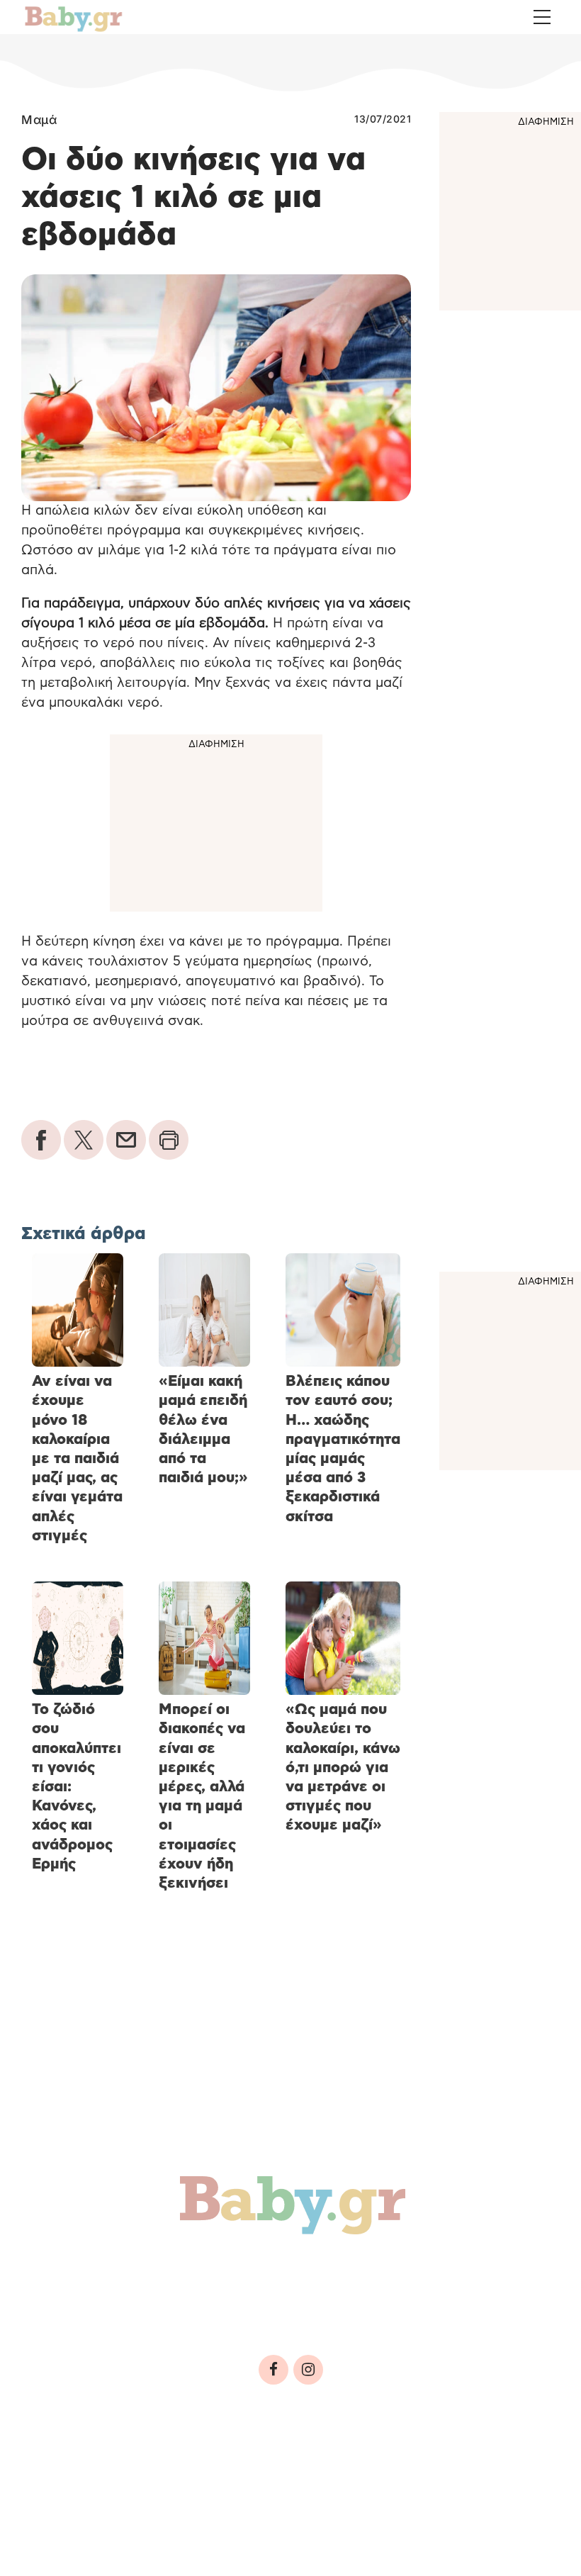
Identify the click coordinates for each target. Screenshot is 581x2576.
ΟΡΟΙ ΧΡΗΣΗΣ (137, 2463)
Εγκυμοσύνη (182, 2270)
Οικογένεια (355, 2270)
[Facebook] (273, 2370)
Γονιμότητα (73, 2270)
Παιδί (271, 2270)
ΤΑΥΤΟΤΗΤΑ (57, 2463)
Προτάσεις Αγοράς (367, 2301)
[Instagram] (308, 2370)
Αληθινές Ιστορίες (100, 2301)
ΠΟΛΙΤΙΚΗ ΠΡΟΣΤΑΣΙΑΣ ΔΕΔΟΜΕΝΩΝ (282, 2463)
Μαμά (39, 120)
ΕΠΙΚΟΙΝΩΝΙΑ (425, 2463)
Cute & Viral (232, 2301)
